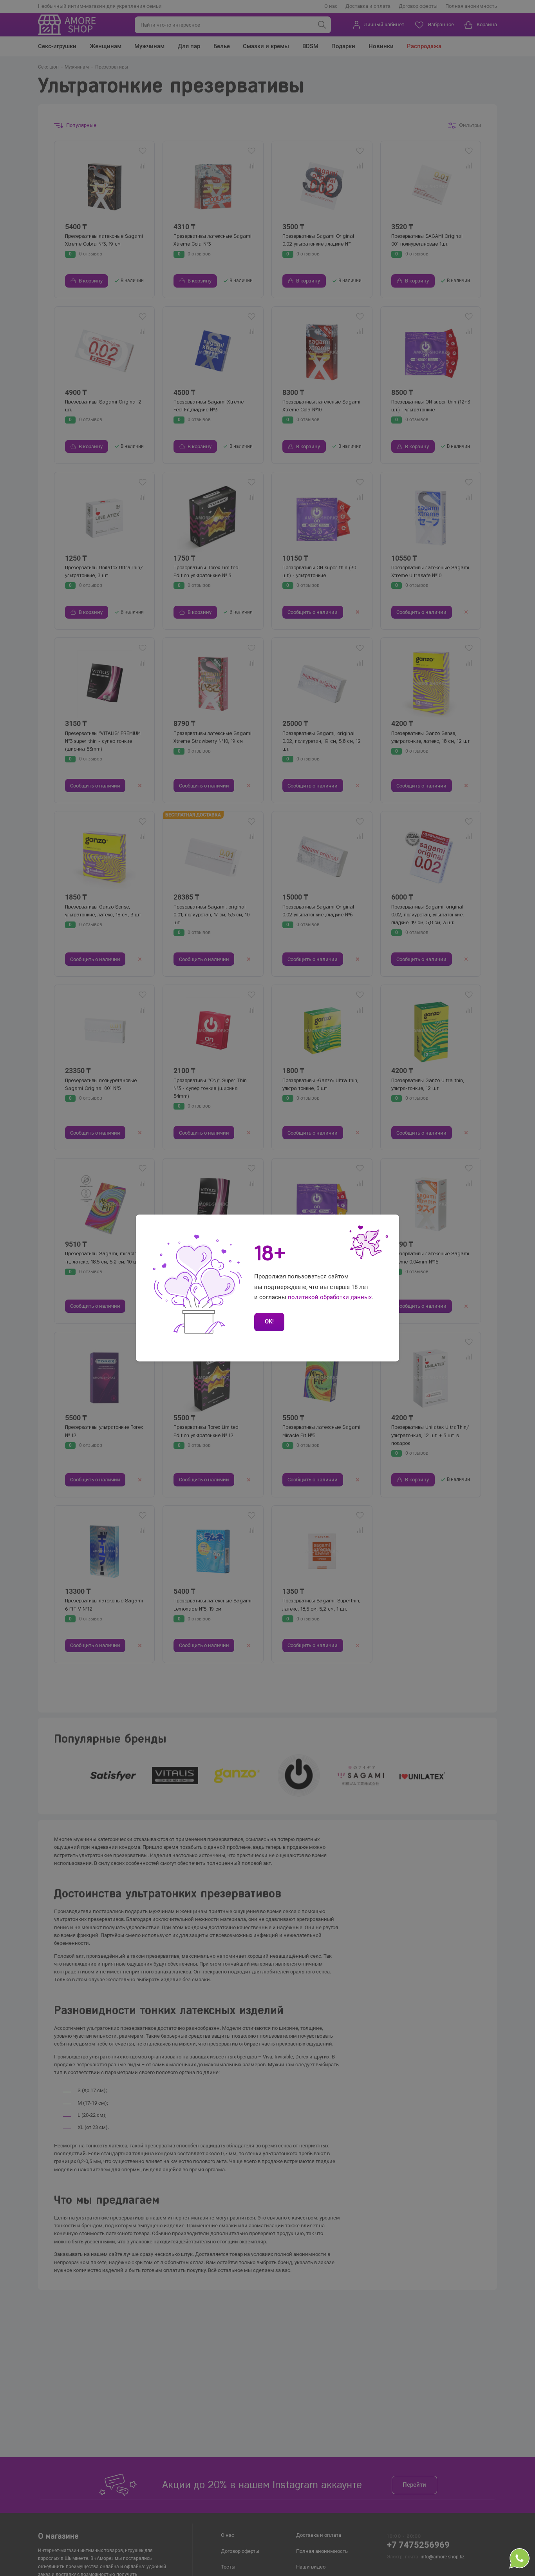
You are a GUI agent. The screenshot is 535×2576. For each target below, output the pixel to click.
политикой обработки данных (330, 1297)
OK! (269, 1321)
